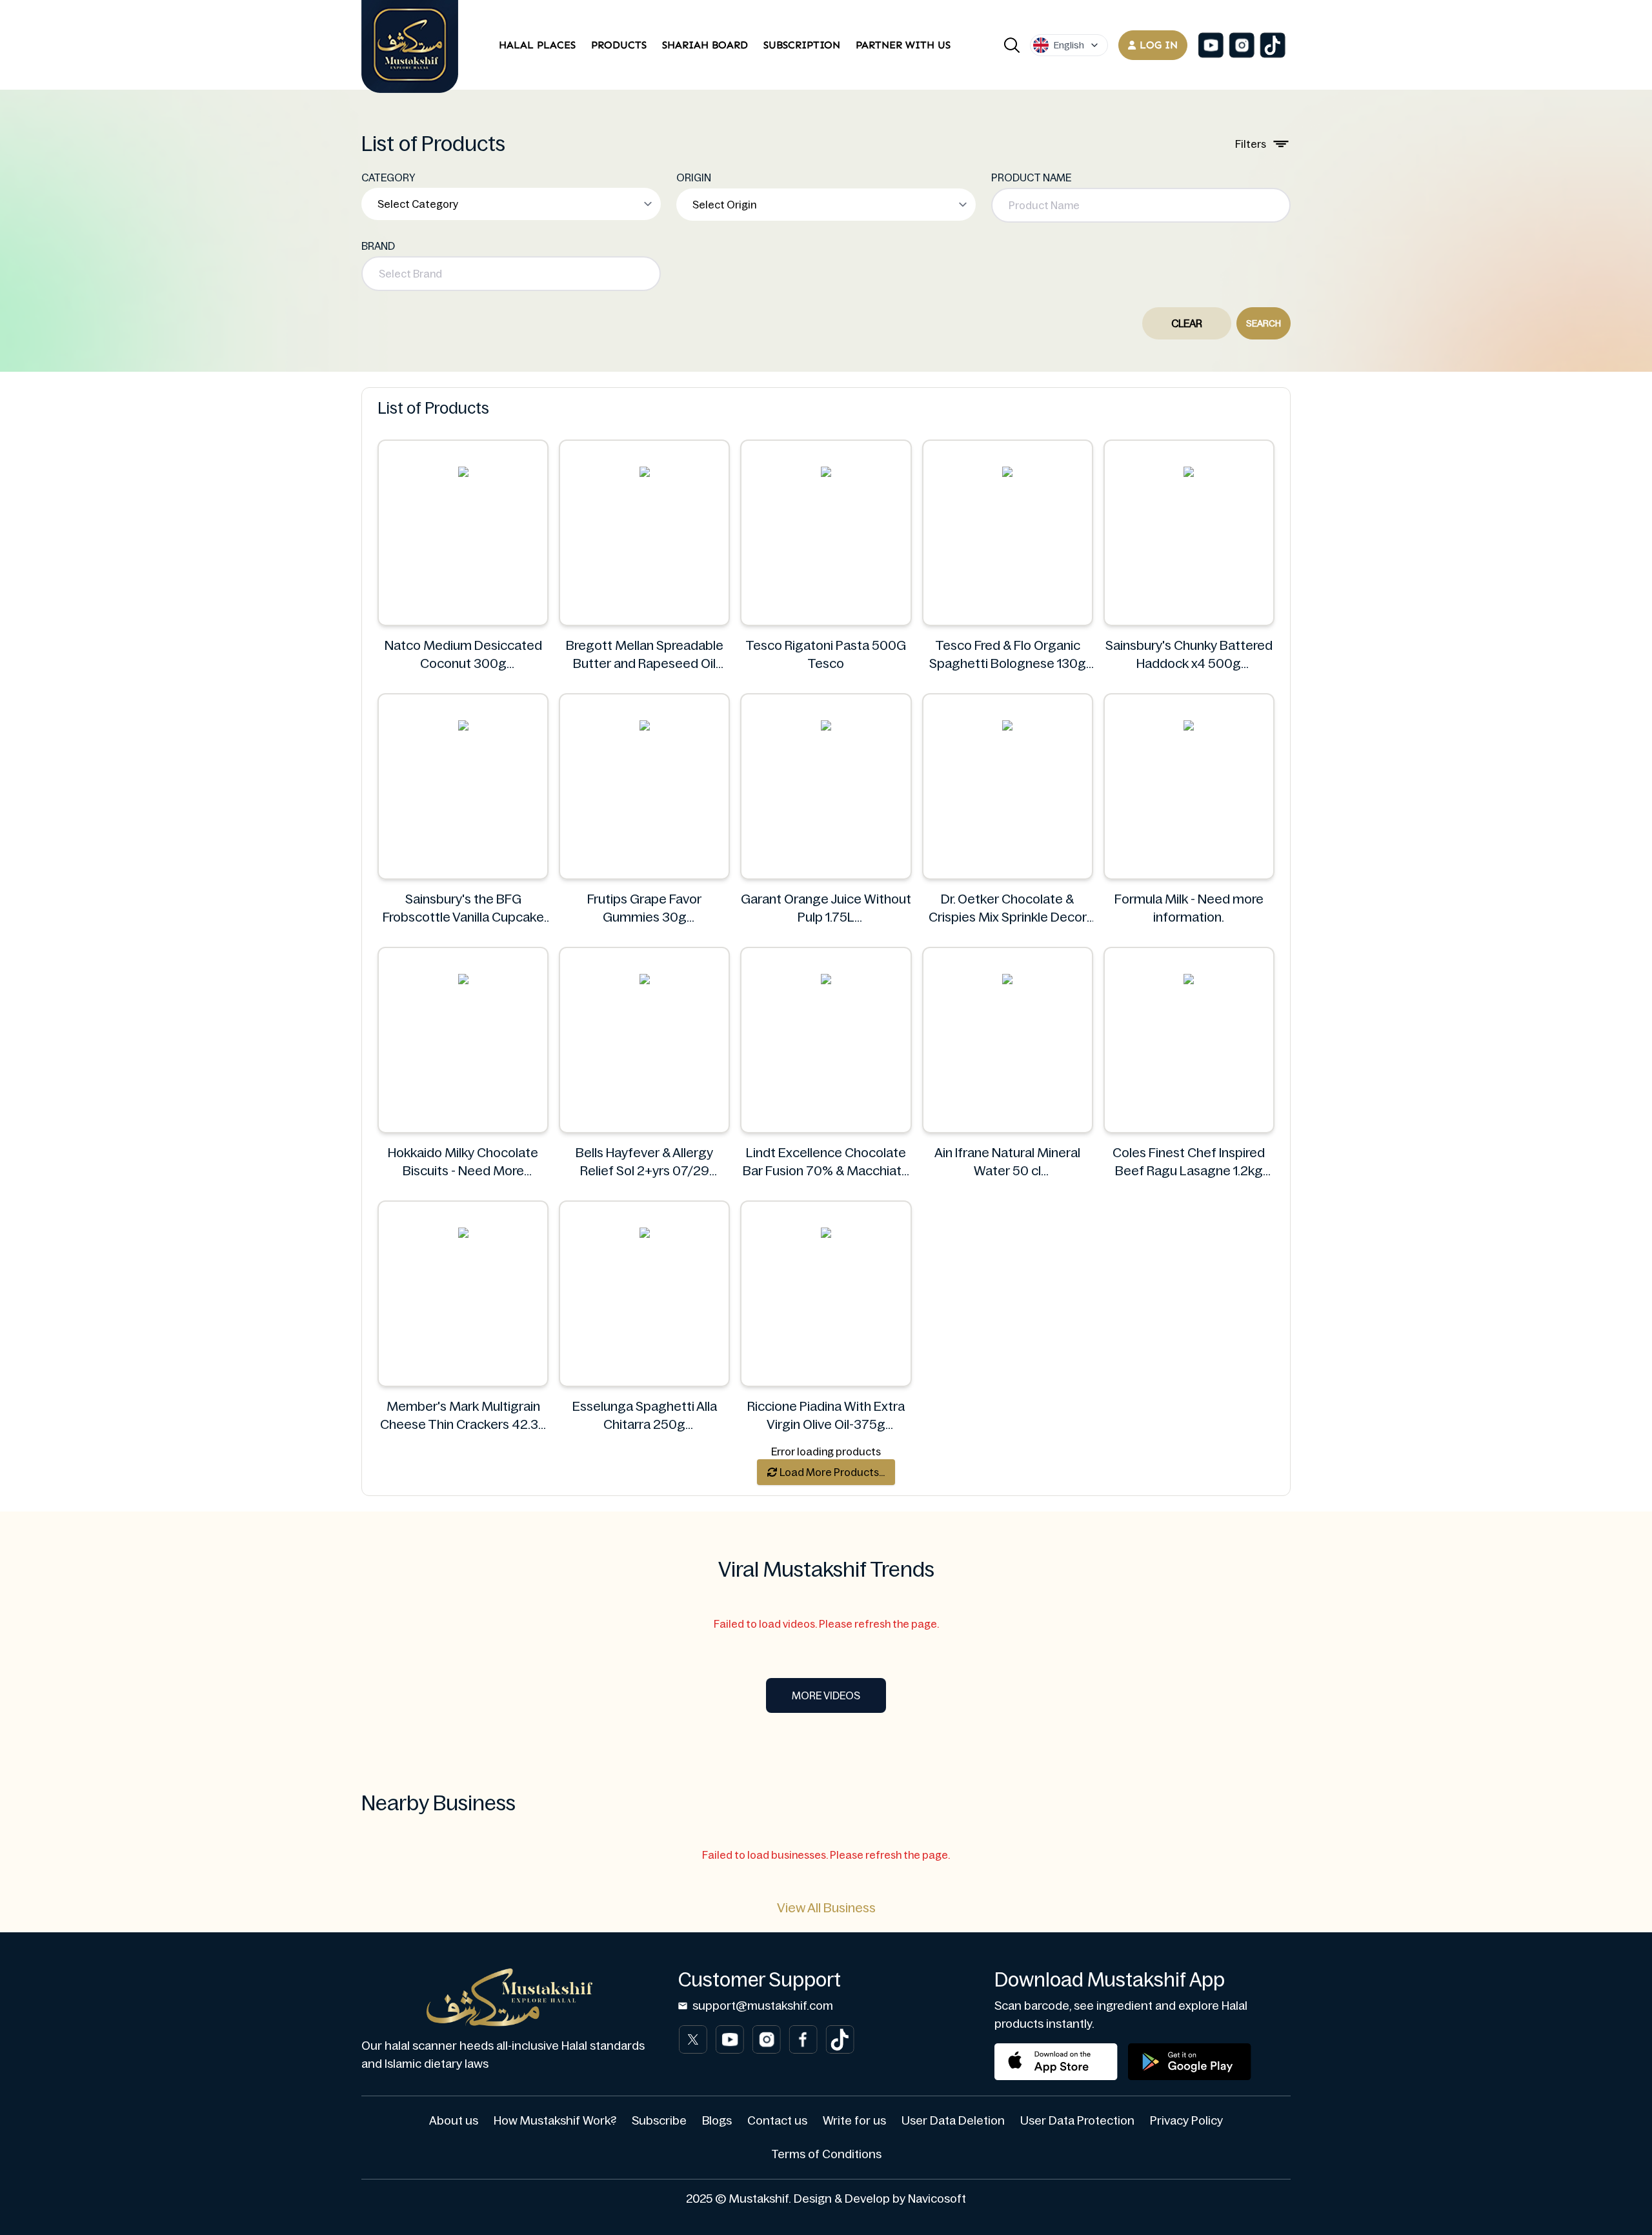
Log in (1159, 45)
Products (619, 45)
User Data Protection (1077, 2121)
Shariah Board (705, 45)
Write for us (854, 2121)
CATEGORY (388, 177)
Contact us (777, 2121)
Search (1264, 323)
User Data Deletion (953, 2121)
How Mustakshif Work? (555, 2121)
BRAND (378, 246)
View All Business (826, 1908)
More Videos (826, 1695)
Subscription (802, 45)
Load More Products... (831, 1472)
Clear (1187, 323)
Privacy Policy (1186, 2121)
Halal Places (537, 45)
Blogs (717, 2121)
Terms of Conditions (826, 2154)
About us (454, 2121)
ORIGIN (694, 177)
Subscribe (659, 2121)
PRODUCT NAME (1031, 177)
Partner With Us (903, 45)
